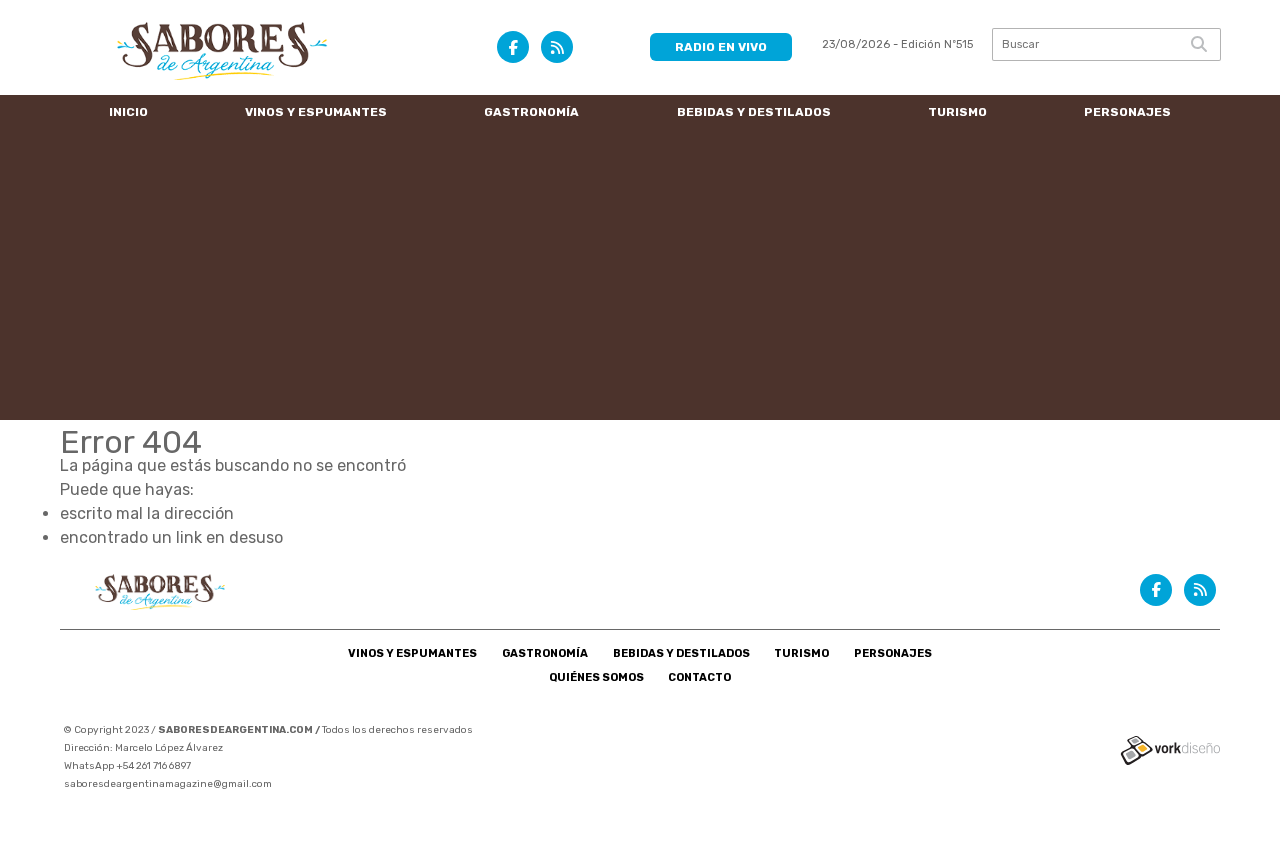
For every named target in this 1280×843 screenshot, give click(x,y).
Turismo (957, 112)
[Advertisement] (640, 280)
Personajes (1127, 112)
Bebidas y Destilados (754, 112)
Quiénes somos (596, 677)
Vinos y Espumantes (316, 112)
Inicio (128, 112)
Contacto (699, 677)
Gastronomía (531, 112)
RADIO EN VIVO (721, 47)
